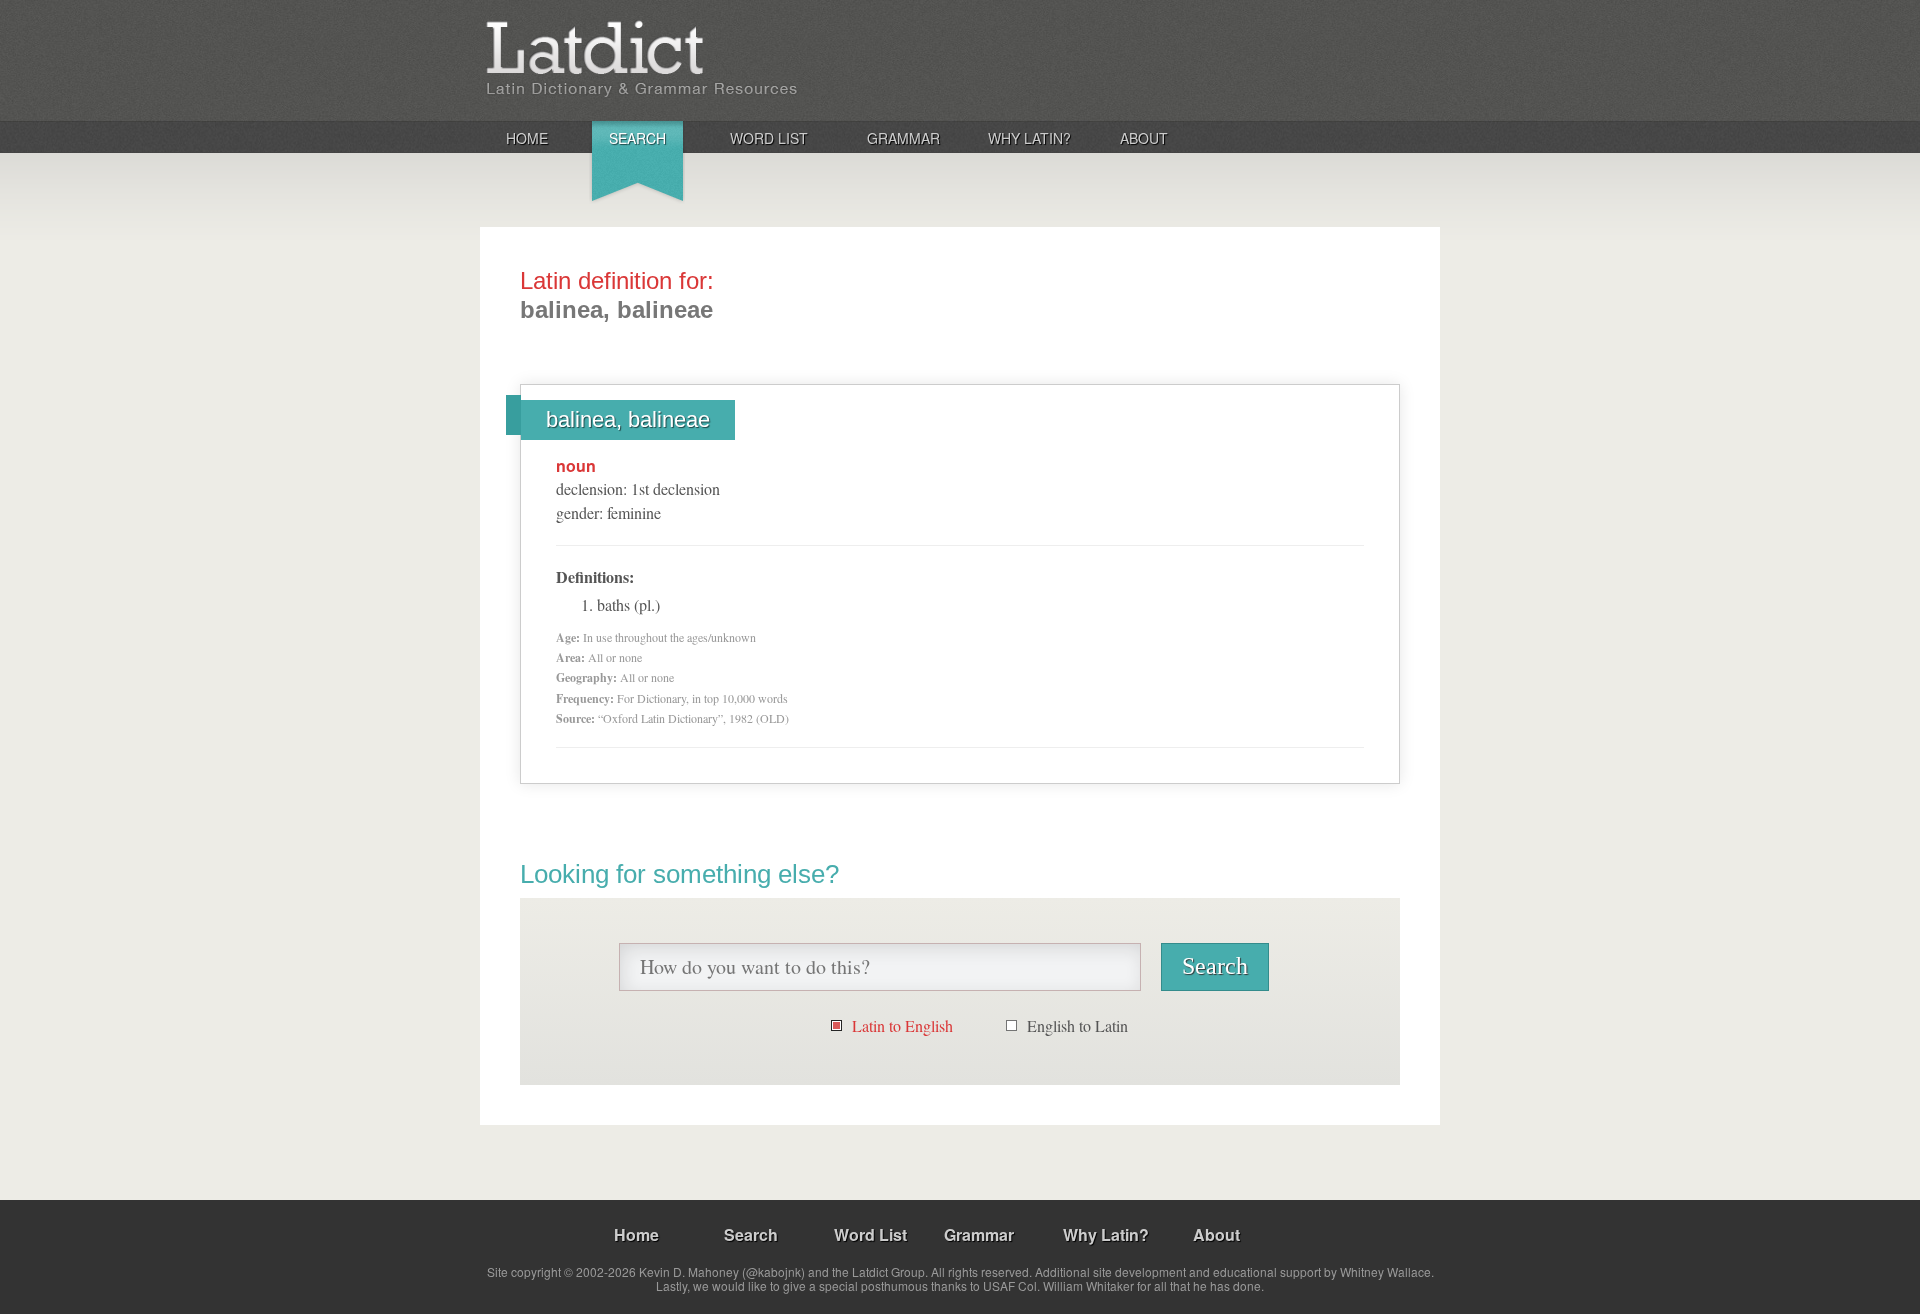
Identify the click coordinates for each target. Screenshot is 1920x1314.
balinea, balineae (628, 419)
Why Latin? (1029, 138)
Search (637, 138)
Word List (769, 138)
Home (527, 138)
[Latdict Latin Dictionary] (743, 59)
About (1144, 138)
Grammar (903, 138)
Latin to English (902, 1025)
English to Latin (1077, 1025)
